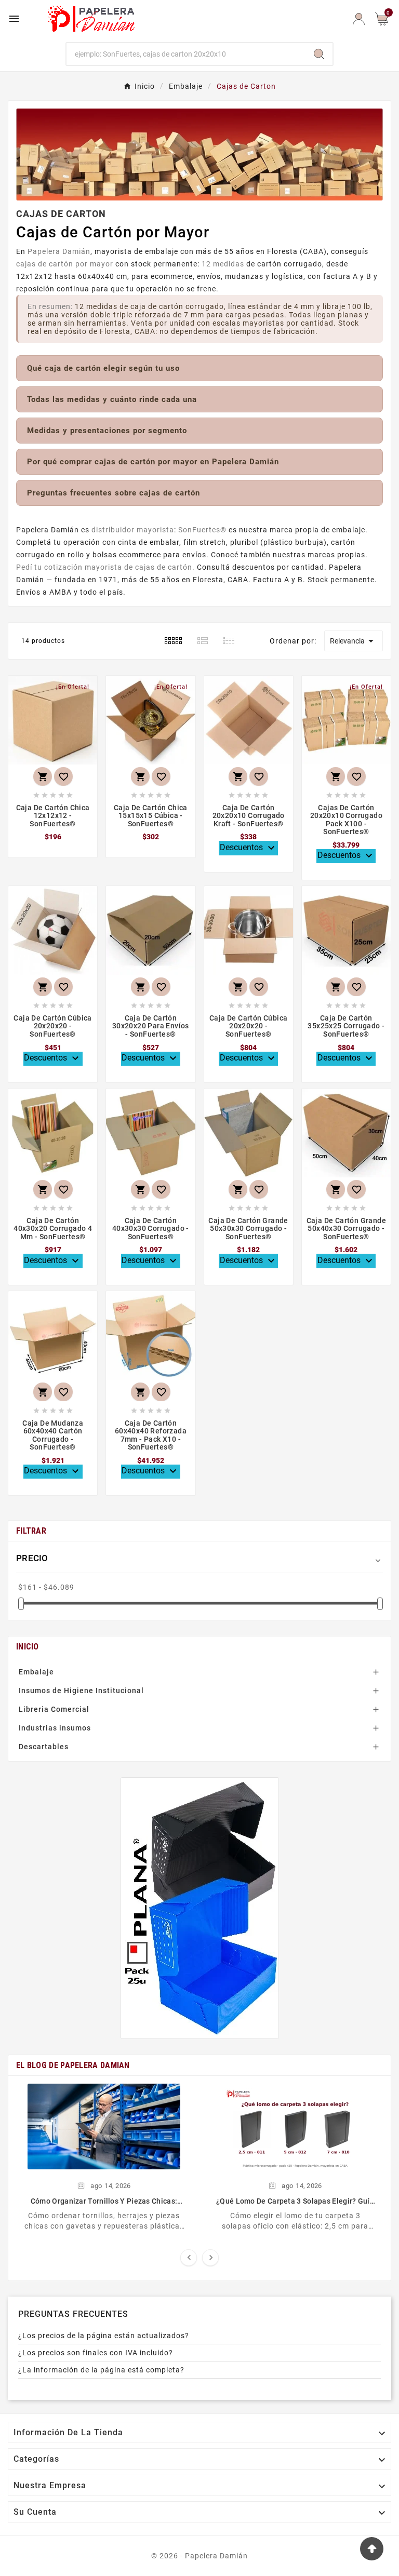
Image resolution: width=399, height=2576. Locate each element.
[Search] (319, 54)
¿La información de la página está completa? (101, 2370)
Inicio (28, 1647)
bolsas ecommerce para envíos (149, 555)
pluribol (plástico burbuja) (278, 542)
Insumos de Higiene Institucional (81, 1691)
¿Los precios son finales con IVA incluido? (96, 2353)
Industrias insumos (55, 1728)
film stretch (205, 542)
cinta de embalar (149, 542)
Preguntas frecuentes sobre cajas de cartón (114, 493)
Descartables (44, 1747)
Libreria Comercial (54, 1709)
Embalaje (36, 1672)
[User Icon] (359, 19)
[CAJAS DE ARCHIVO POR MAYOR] (200, 1908)
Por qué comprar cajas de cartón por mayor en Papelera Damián (153, 462)
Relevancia (354, 641)
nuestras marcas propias (319, 555)
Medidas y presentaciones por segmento (107, 431)
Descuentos (249, 848)
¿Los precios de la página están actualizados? (104, 2336)
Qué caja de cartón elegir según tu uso (103, 368)
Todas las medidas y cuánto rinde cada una (112, 399)
